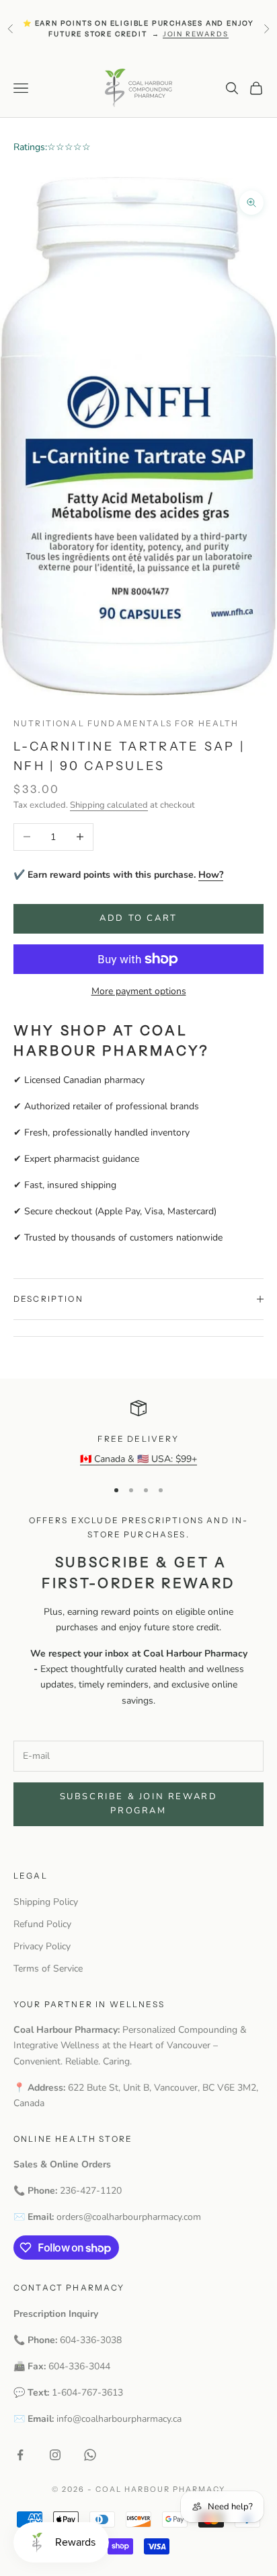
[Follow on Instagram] (55, 2455)
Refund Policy (42, 1924)
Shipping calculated (109, 805)
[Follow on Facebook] (20, 2455)
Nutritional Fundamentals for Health (126, 723)
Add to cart (138, 918)
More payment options (139, 991)
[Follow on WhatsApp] (90, 2455)
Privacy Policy (42, 1946)
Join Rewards (196, 34)
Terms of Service (48, 1969)
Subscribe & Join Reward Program (139, 1804)
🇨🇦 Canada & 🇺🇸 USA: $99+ (138, 1459)
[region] (138, 1433)
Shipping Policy (46, 1902)
